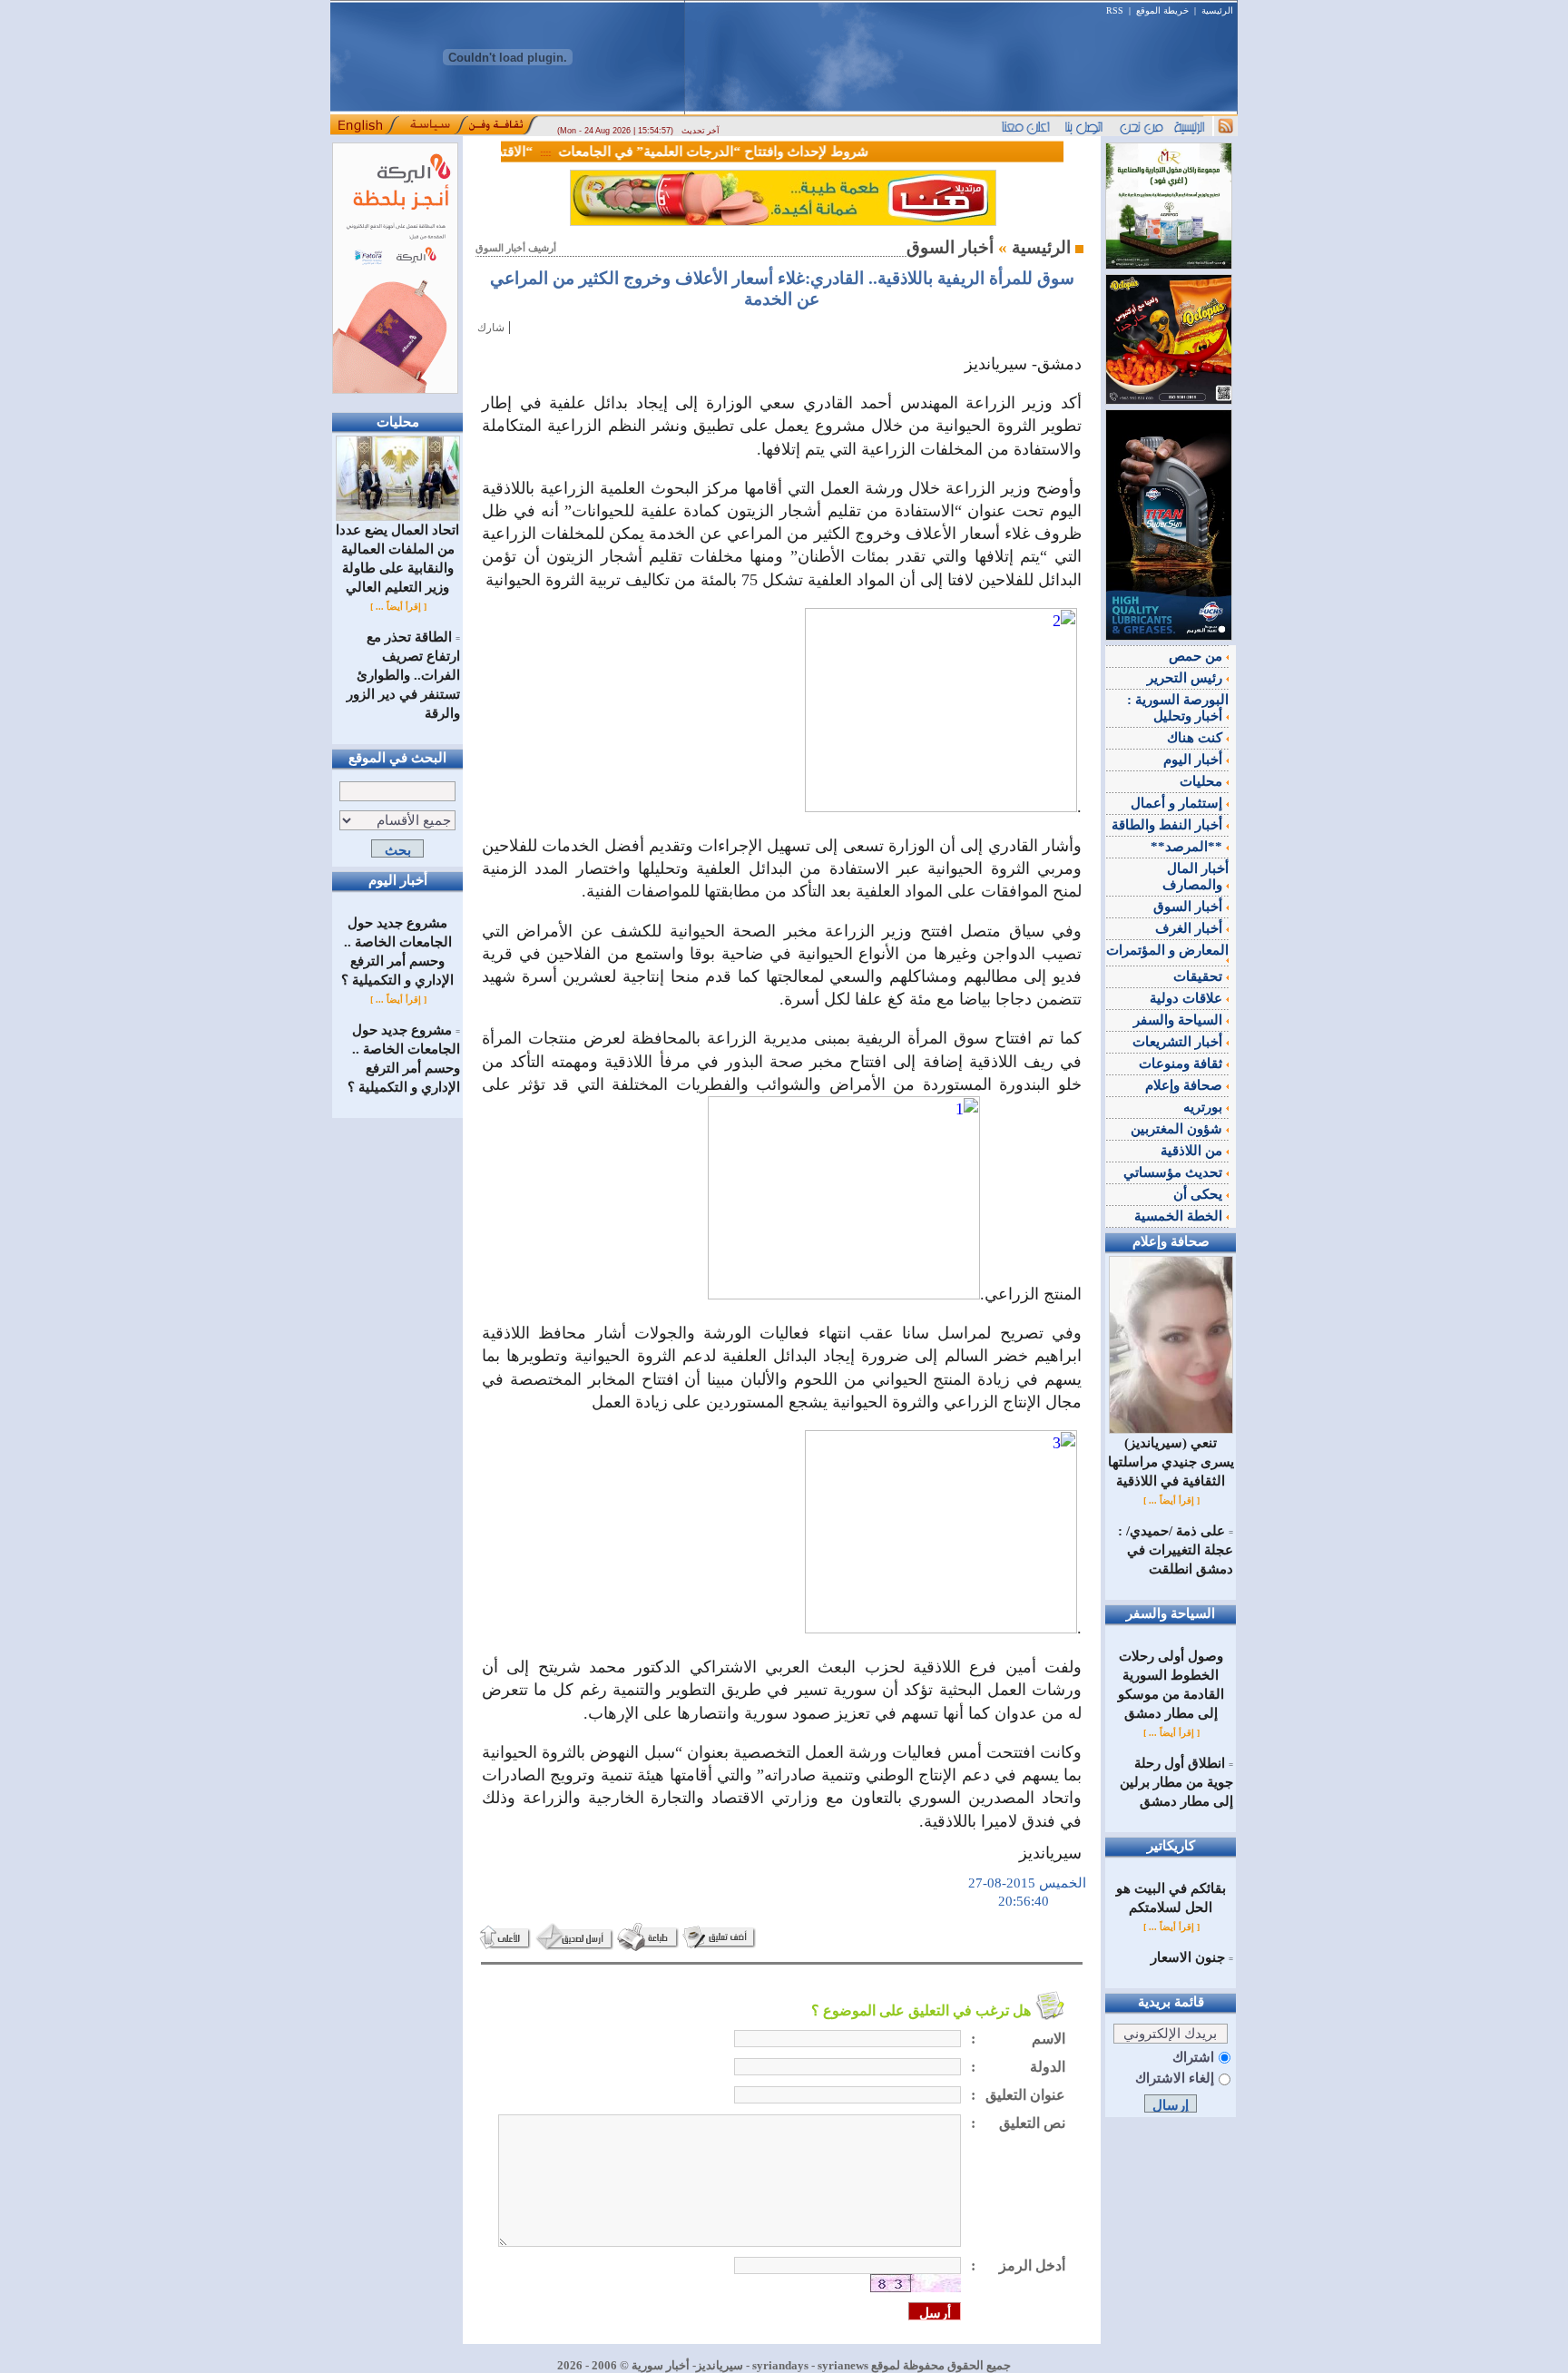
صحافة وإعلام (1186, 1085)
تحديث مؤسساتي (1175, 1172)
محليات (1203, 781)
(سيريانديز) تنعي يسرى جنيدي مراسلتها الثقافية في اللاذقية (1171, 1462)
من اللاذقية (1193, 1151)
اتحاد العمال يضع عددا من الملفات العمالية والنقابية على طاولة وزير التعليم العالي (397, 559)
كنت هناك (1196, 738)
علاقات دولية (1188, 998)
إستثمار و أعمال (1178, 803)
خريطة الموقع (1162, 10)
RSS (1115, 10)
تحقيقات (1200, 976)
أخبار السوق (1190, 907)
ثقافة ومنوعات (1182, 1064)
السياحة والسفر (1180, 1020)
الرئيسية (1217, 10)
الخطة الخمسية (1180, 1216)
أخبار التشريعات (1179, 1042)
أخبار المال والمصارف (1196, 877)
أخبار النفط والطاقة (1169, 825)
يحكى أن (1200, 1194)
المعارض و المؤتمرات (1167, 950)
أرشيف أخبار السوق (516, 248)
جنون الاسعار (1188, 1957)
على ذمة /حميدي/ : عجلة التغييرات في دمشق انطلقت (1176, 1550)
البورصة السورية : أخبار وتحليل (1178, 708)
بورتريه (1205, 1107)
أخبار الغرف (1191, 928)
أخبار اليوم (1195, 760)
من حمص (1197, 656)
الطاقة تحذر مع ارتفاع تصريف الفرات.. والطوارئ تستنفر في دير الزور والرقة (403, 675)
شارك (491, 328)
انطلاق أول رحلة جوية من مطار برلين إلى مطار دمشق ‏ (1176, 1782)
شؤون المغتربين (1178, 1129)
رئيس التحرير (1186, 678)
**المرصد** (1188, 847)
